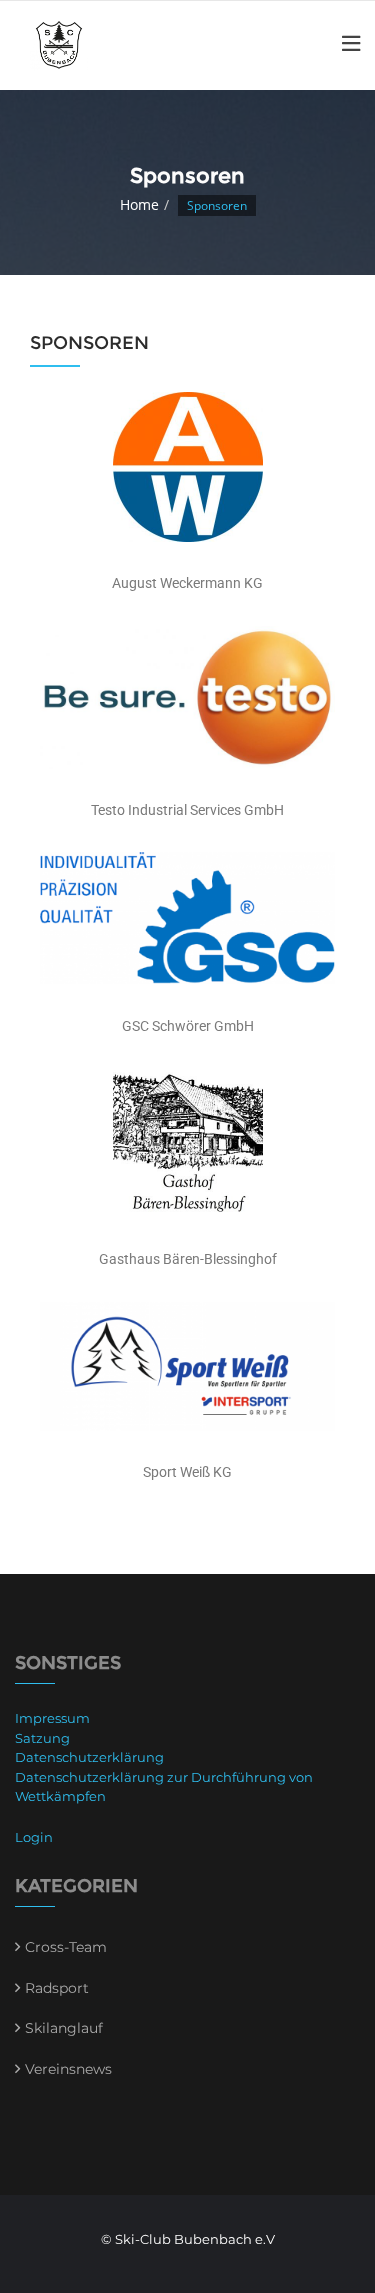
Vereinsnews (68, 2069)
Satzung (42, 1738)
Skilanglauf (64, 2028)
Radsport (57, 1988)
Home (139, 204)
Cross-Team (66, 1947)
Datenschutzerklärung (89, 1757)
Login (34, 1837)
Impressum (52, 1718)
